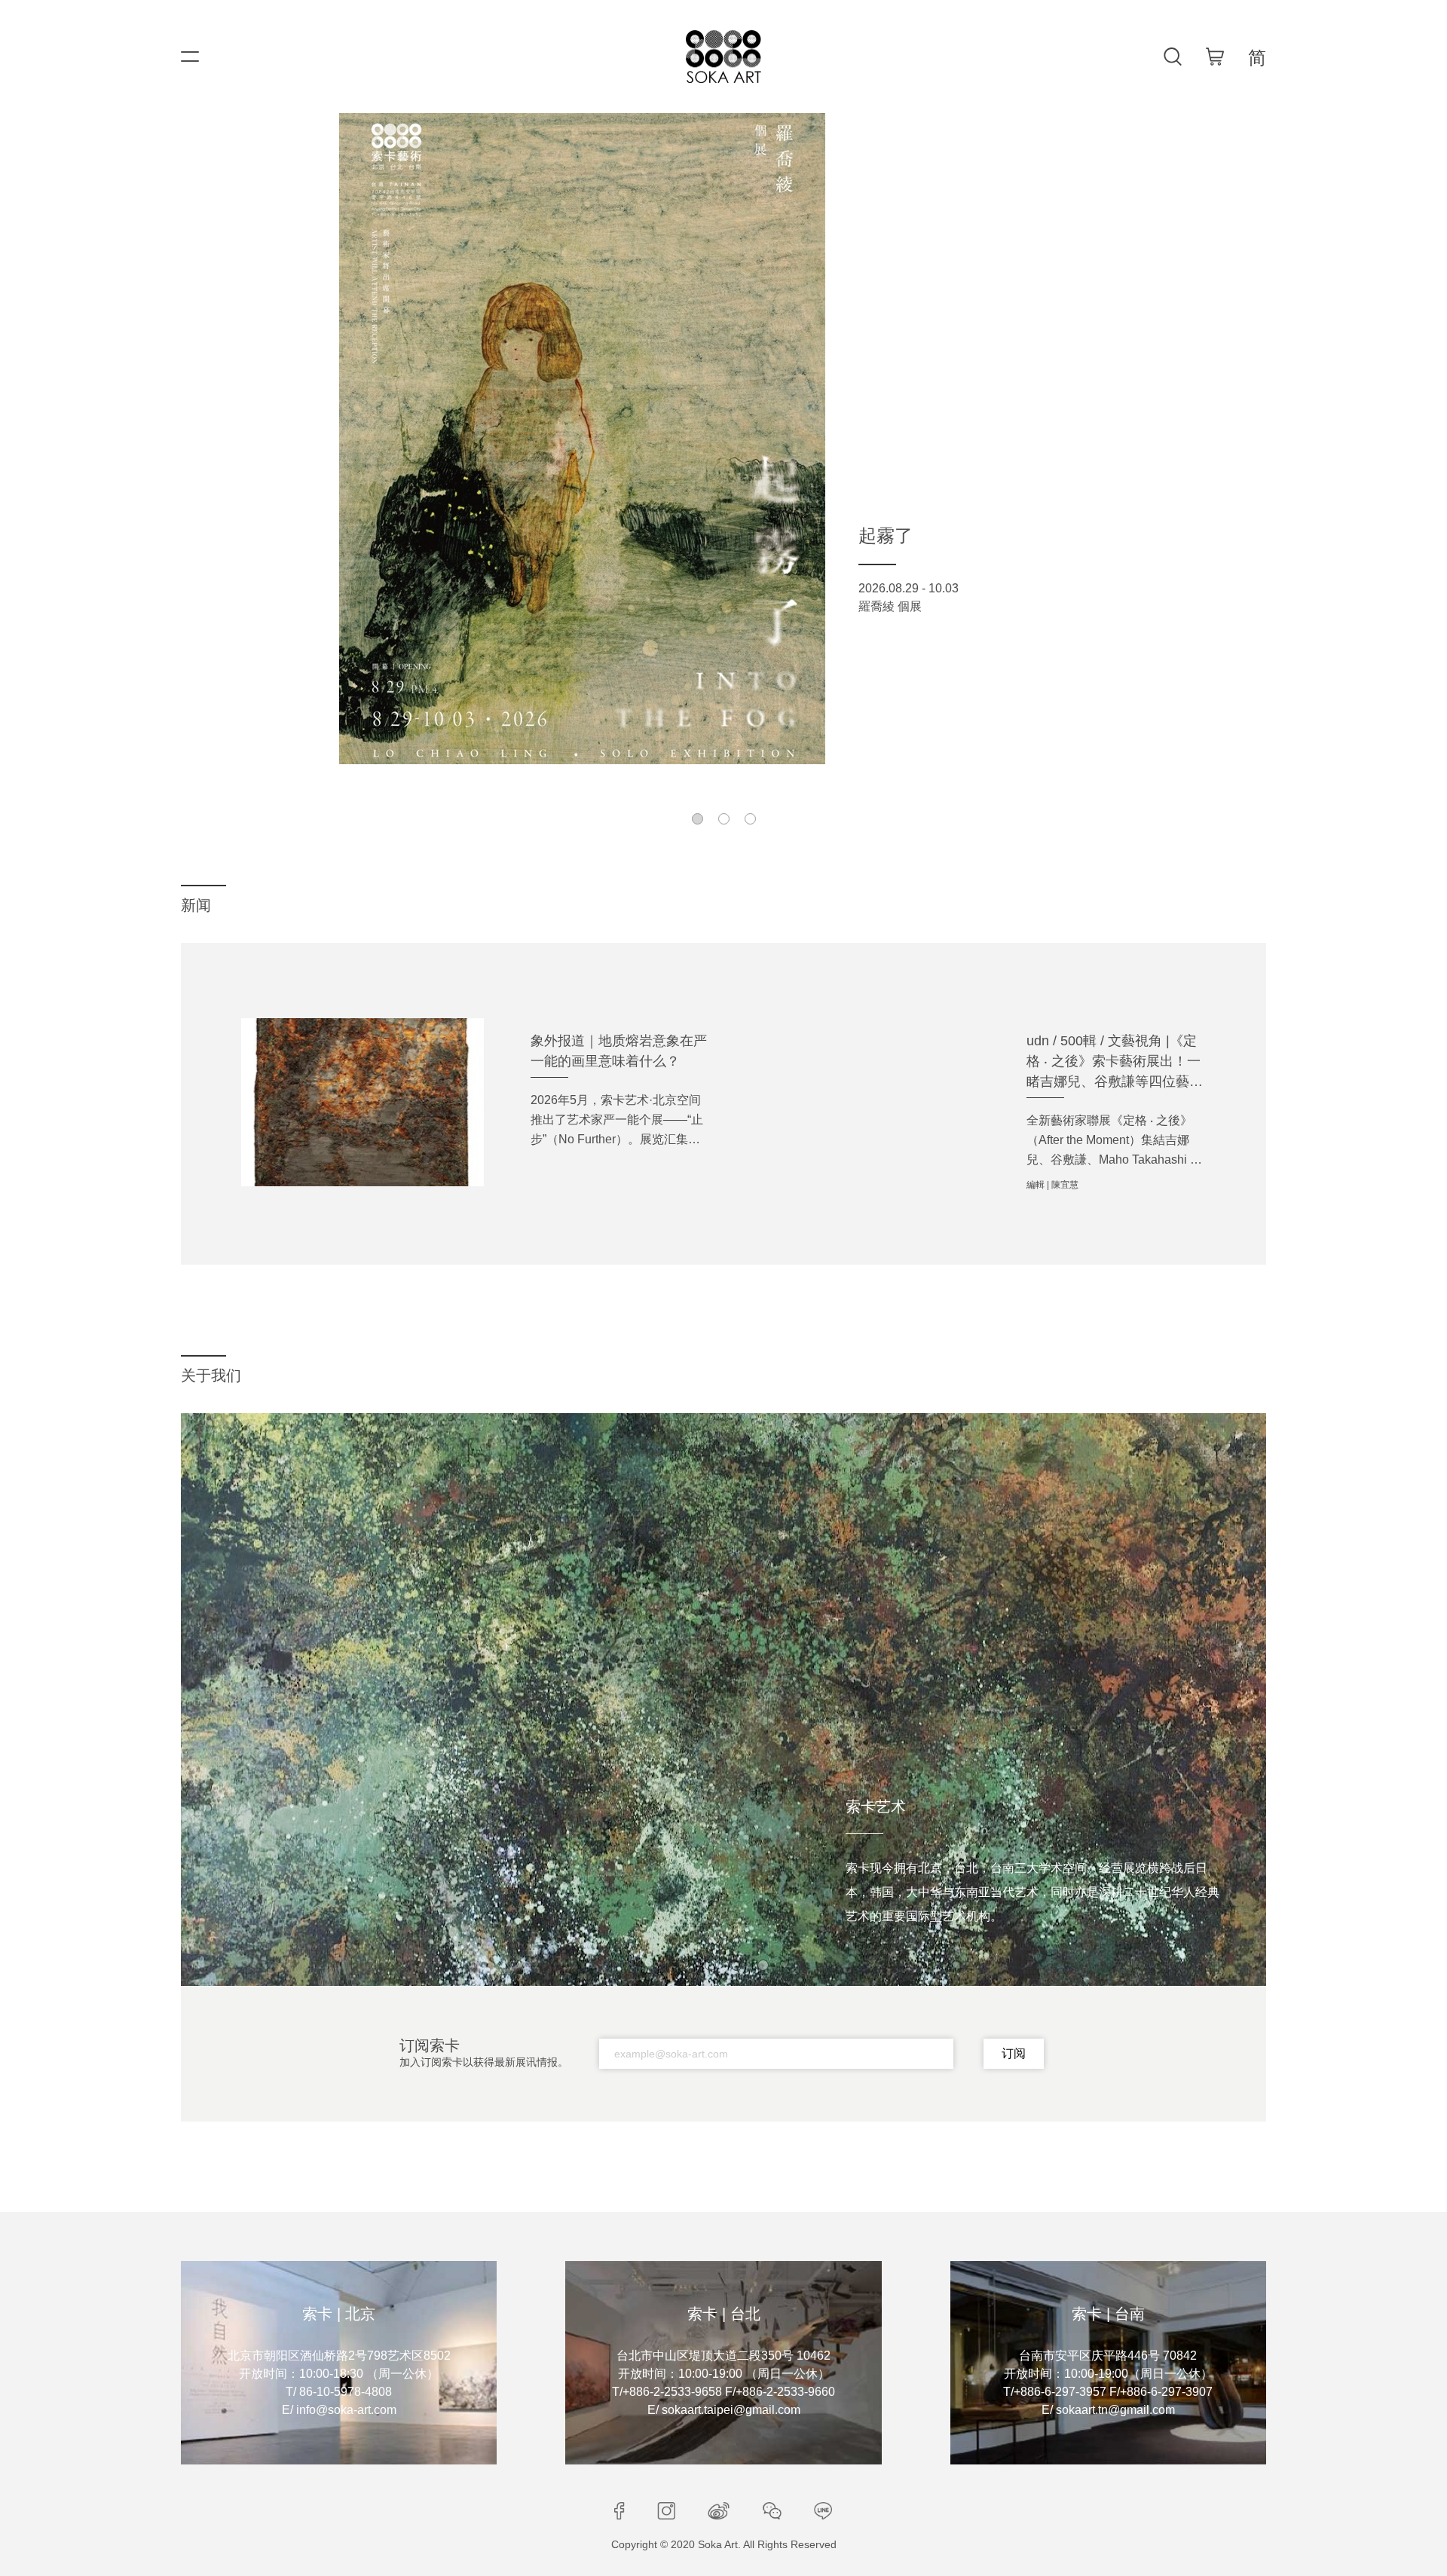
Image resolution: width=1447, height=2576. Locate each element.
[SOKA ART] (723, 57)
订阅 (1014, 2053)
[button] (697, 819)
